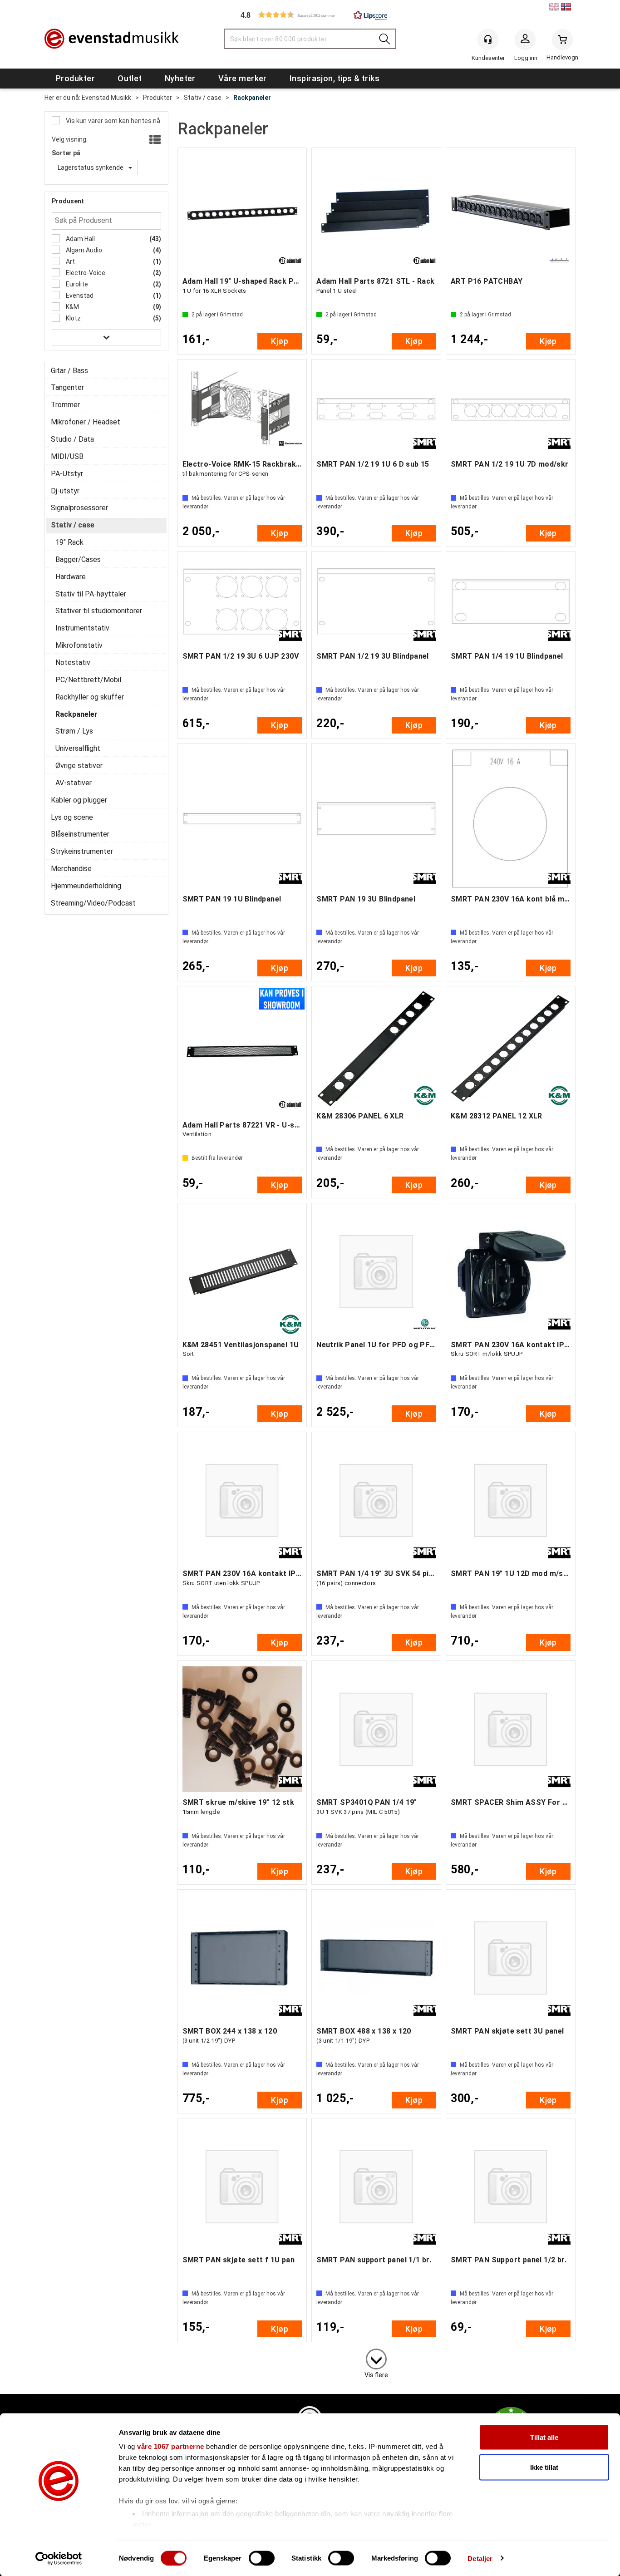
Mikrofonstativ (79, 645)
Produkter (75, 78)
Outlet (130, 78)
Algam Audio (83, 250)
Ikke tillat (544, 2467)
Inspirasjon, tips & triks (335, 78)
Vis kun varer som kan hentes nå (112, 121)
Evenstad (79, 296)
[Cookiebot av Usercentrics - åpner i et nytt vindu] (59, 2558)
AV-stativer (74, 783)
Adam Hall (80, 239)
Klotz (73, 318)
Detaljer (480, 2558)
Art (70, 261)
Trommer (65, 405)
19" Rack (69, 542)
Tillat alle (544, 2437)
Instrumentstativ (82, 628)
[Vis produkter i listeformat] (154, 140)
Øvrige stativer (79, 766)
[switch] (262, 2558)
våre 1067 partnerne (171, 2446)
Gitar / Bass (69, 371)
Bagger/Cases (78, 559)
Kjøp (280, 341)
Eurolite (76, 284)
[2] (376, 2357)
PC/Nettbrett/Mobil (88, 680)
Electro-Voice (85, 273)
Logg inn (525, 41)
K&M (72, 307)
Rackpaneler (252, 98)
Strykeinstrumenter (82, 851)
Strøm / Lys (74, 731)
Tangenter (67, 387)
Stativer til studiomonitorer (99, 611)
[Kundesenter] (488, 39)
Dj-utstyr (65, 491)
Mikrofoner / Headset (86, 422)
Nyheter (180, 78)
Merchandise (71, 869)
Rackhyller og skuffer (90, 697)
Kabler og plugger (79, 800)
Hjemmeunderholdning (86, 886)
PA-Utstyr (67, 474)
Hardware (71, 577)
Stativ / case (203, 98)
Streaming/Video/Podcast (93, 903)
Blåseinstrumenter (80, 834)
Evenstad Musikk (106, 98)
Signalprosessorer (79, 508)
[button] (310, 15)
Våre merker (243, 78)
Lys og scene (72, 817)
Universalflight (78, 748)
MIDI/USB (67, 456)
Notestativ (73, 662)
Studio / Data (72, 439)
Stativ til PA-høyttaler (91, 594)
